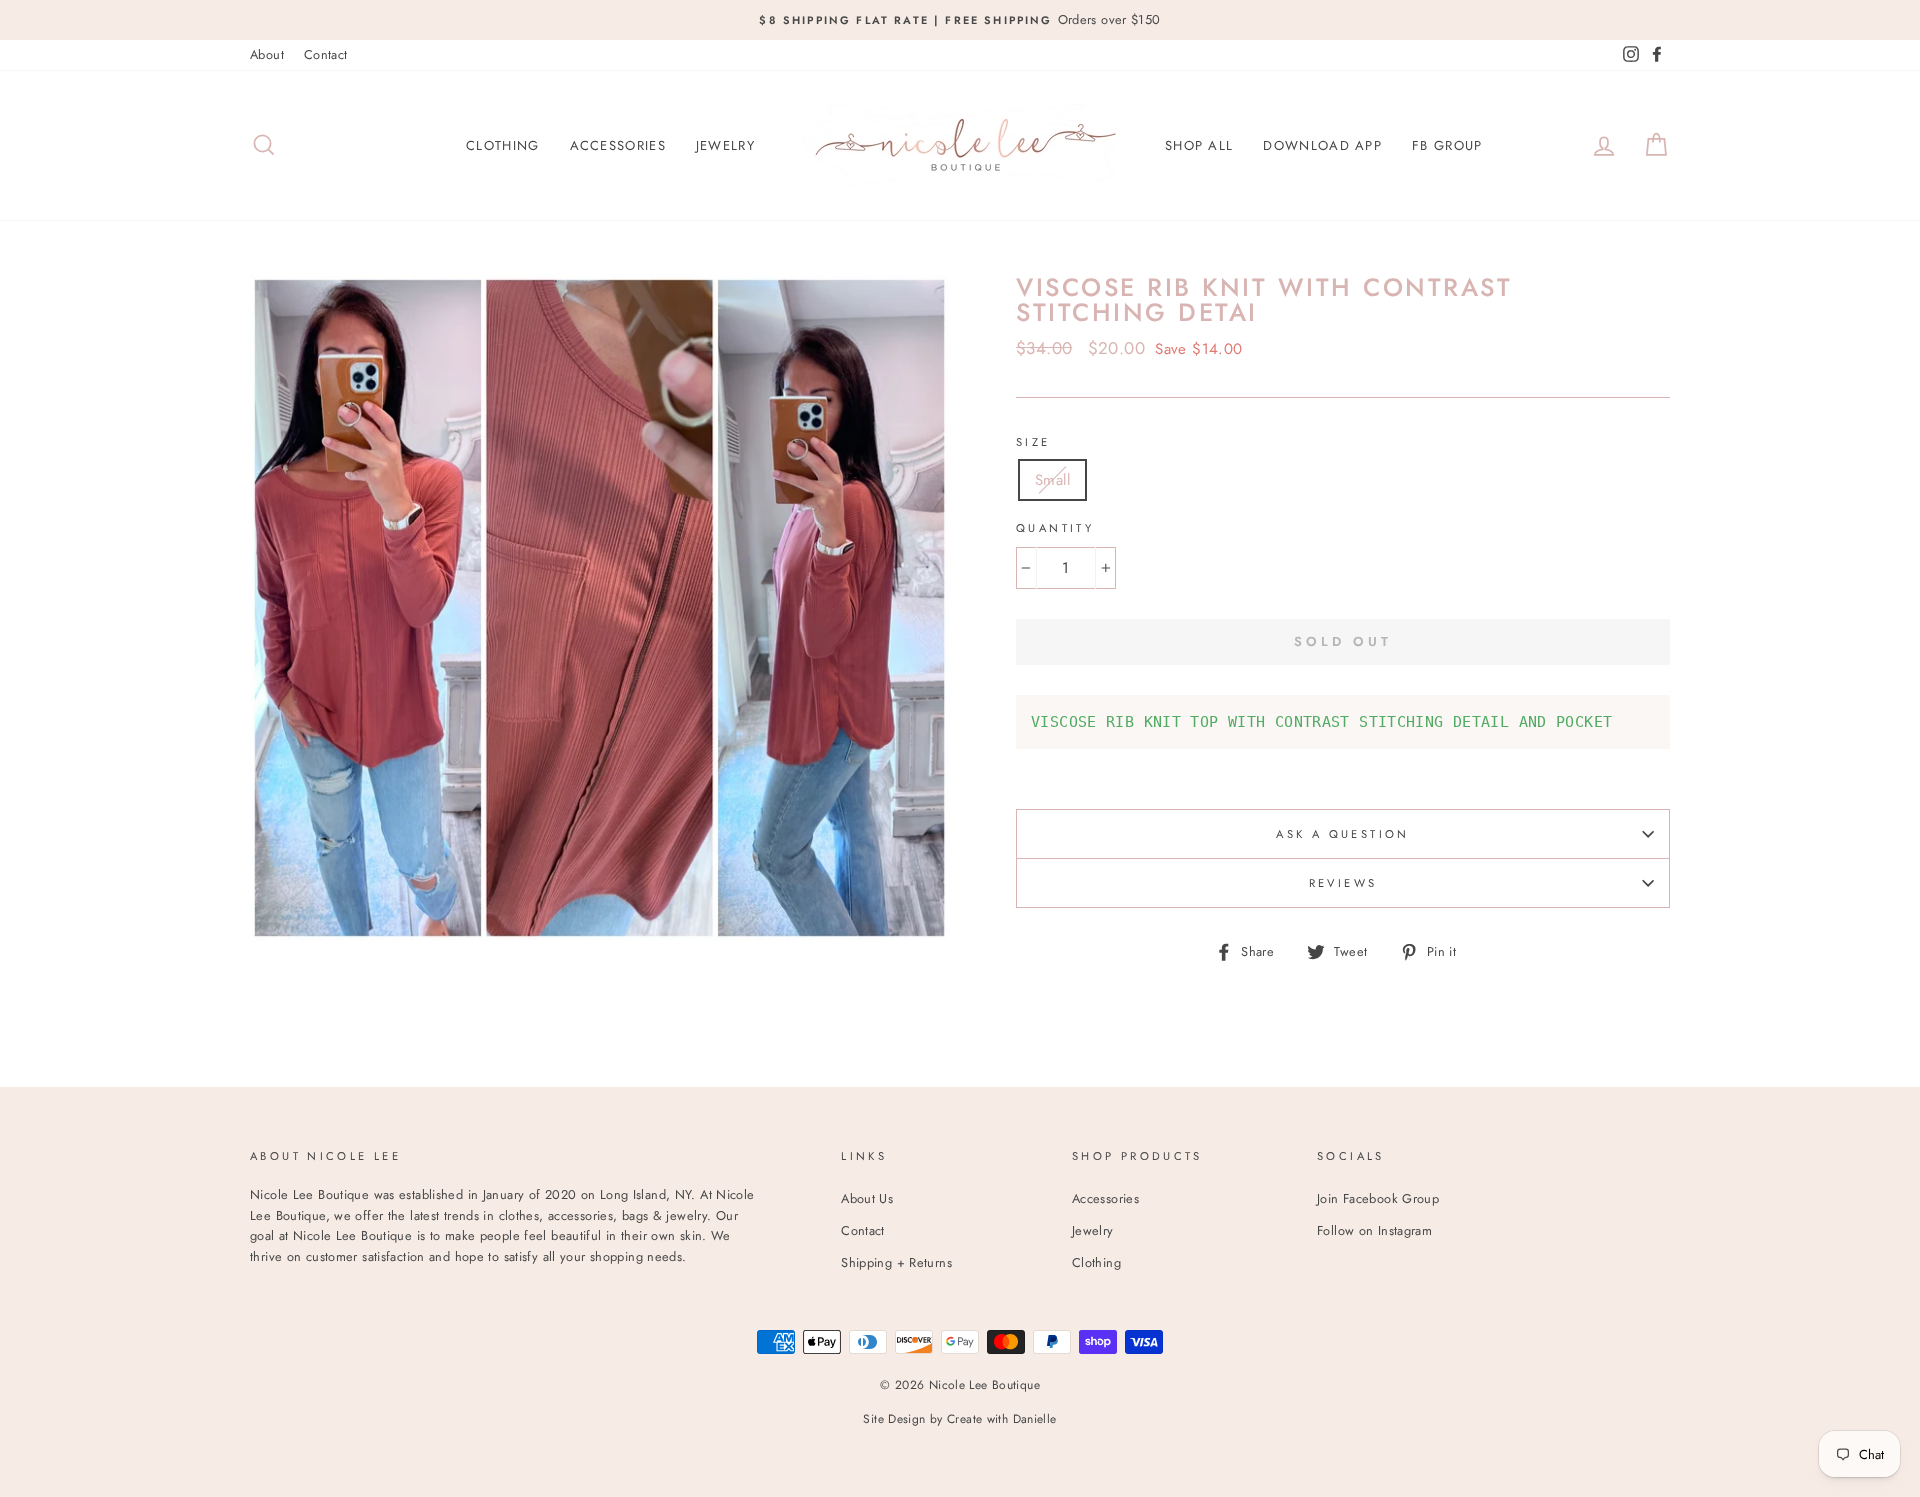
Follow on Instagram (1374, 1230)
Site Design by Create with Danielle (959, 1419)
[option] (960, 20)
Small (1052, 480)
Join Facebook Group (1378, 1198)
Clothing (502, 145)
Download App (1322, 145)
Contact (326, 54)
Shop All (1199, 145)
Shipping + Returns (896, 1262)
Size (1033, 442)
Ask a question (1342, 834)
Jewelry (725, 145)
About (267, 54)
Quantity (1055, 528)
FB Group (1447, 145)
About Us (867, 1198)
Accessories (618, 145)
